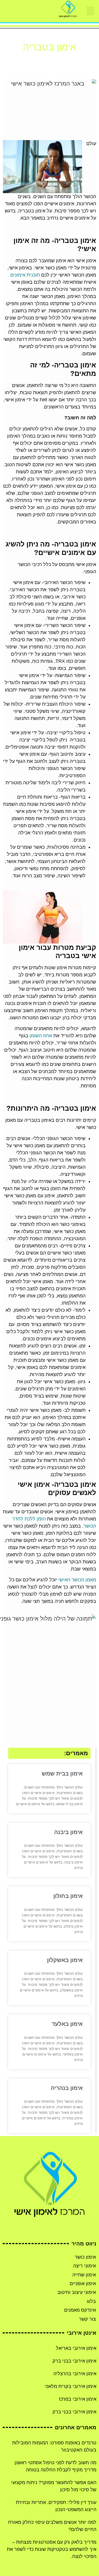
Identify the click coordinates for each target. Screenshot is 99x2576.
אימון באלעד (67, 2024)
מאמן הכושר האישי (77, 1580)
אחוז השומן (41, 1036)
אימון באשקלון (65, 1960)
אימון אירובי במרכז (78, 2399)
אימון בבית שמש (62, 1774)
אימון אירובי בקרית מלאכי (70, 2386)
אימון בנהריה (67, 2088)
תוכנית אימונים (25, 275)
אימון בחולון (68, 1896)
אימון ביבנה (68, 1832)
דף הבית (64, 60)
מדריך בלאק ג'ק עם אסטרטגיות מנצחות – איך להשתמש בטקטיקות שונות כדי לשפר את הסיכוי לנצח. (52, 2549)
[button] (90, 11)
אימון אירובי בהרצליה (75, 2374)
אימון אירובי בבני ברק (74, 2361)
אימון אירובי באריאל (76, 2348)
